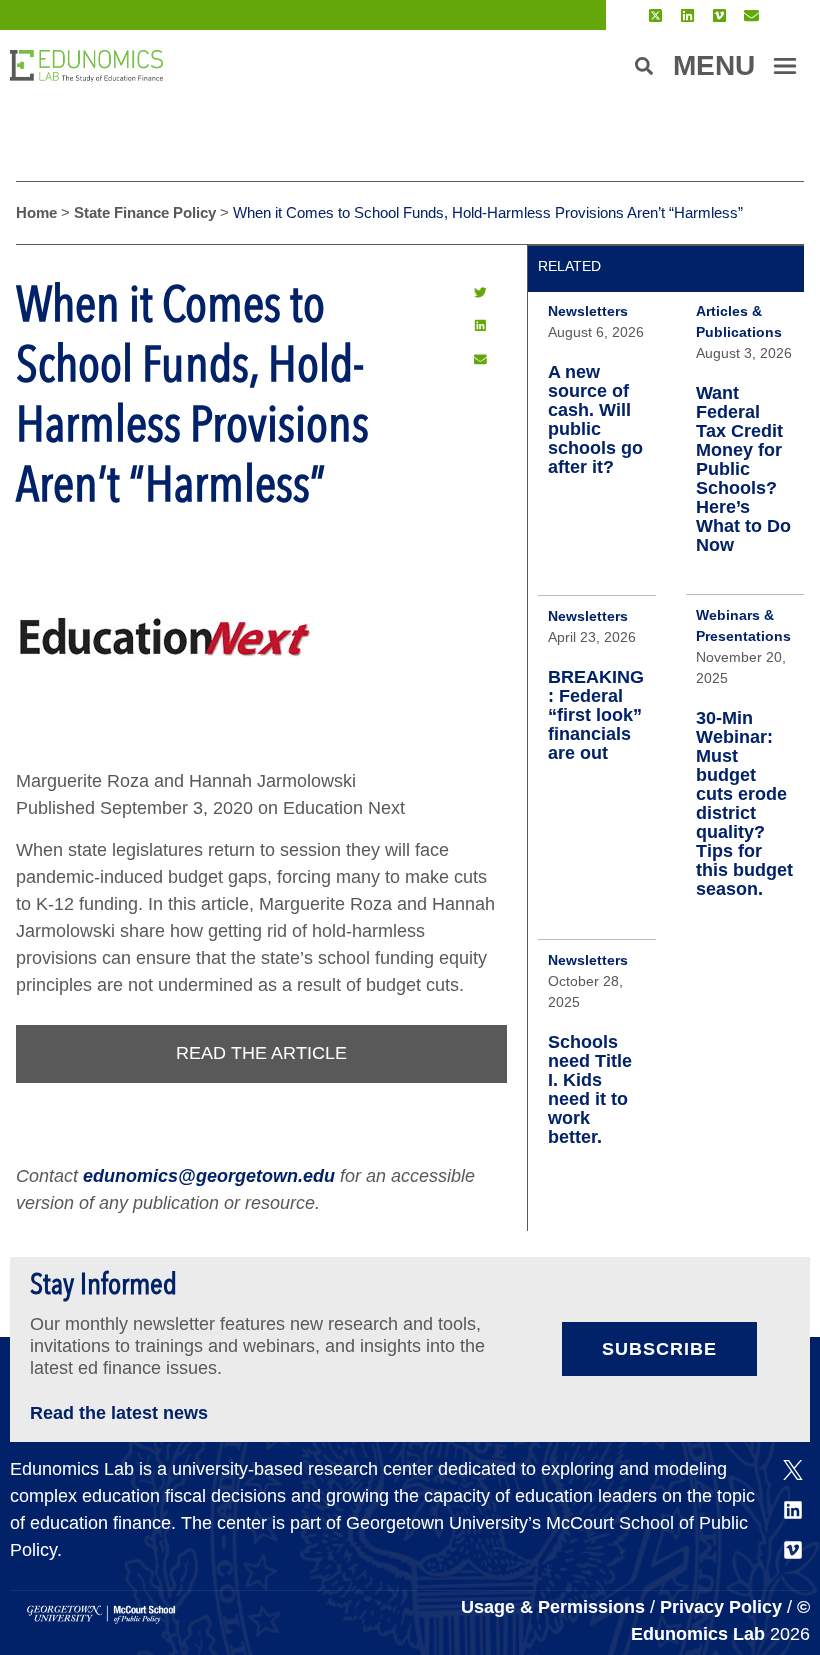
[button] (480, 292)
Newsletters (588, 311)
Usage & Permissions (555, 1607)
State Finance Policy (145, 212)
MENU (714, 65)
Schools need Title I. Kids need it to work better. (590, 1089)
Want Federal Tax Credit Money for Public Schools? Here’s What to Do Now (743, 469)
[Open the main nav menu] (785, 66)
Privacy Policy (721, 1607)
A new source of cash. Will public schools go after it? (595, 419)
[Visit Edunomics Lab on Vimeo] (719, 15)
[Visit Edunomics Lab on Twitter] (655, 15)
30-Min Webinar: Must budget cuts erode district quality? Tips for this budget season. (744, 803)
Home (36, 212)
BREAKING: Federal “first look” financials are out (596, 715)
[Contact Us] (751, 15)
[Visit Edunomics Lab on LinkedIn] (687, 15)
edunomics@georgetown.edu (209, 1176)
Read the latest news (119, 1413)
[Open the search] (644, 66)
